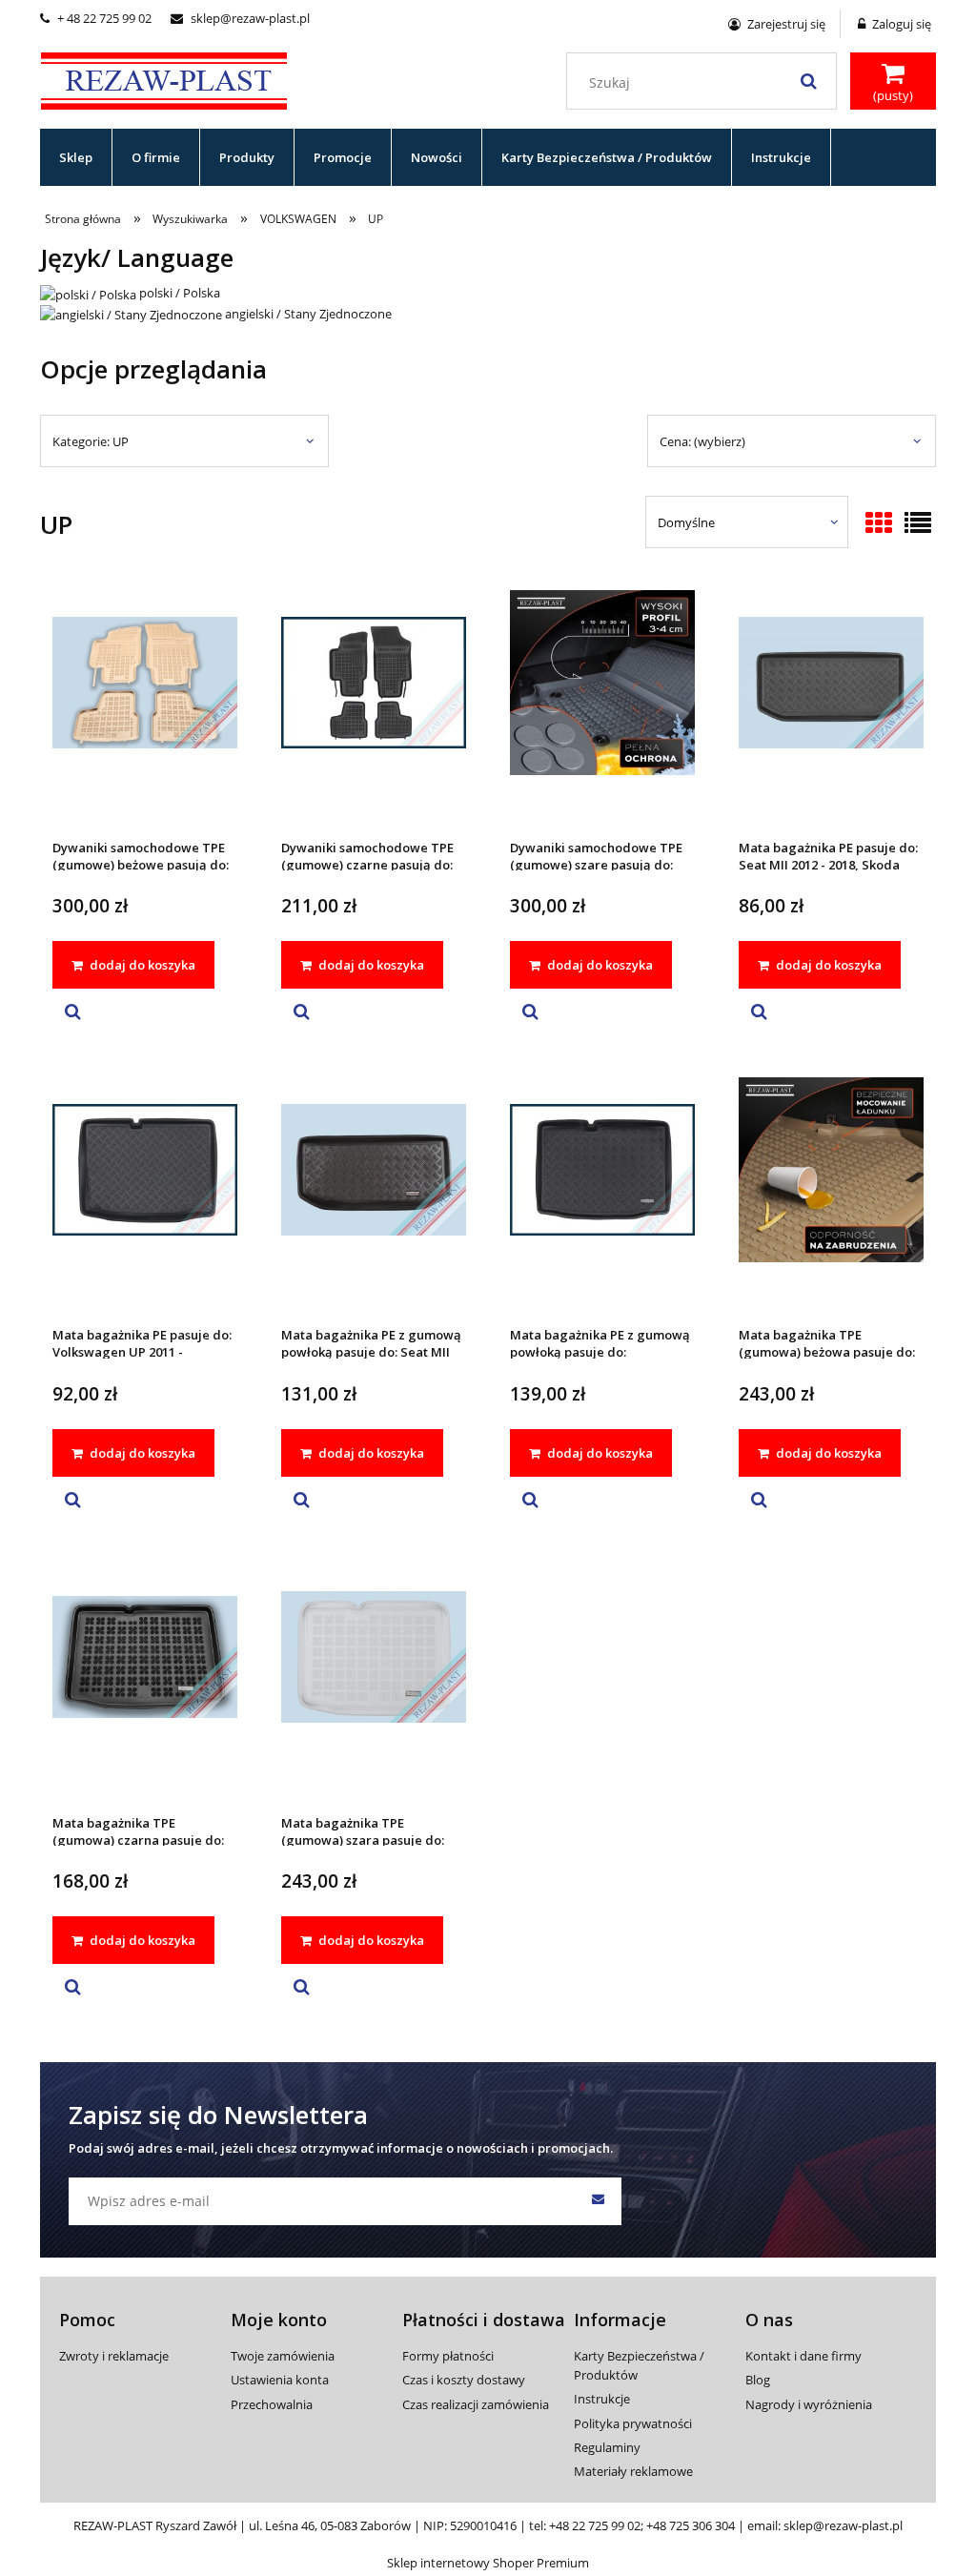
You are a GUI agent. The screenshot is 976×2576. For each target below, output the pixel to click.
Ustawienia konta (280, 2380)
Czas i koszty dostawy (464, 2380)
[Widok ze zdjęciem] (879, 524)
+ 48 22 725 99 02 (96, 18)
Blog (758, 2380)
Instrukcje (602, 2399)
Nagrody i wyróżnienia (809, 2404)
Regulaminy (607, 2447)
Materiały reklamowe (633, 2471)
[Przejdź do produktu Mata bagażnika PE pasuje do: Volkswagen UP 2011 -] (145, 1195)
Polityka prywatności (633, 2423)
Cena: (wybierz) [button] (702, 441)
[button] (73, 1012)
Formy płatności (448, 2356)
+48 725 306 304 (691, 2525)
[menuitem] (76, 157)
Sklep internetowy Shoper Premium (488, 2563)
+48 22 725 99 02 (595, 2525)
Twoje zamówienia (283, 2356)
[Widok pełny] (918, 524)
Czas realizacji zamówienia (476, 2404)
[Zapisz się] (598, 2201)
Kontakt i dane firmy (803, 2356)
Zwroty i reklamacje (114, 2356)
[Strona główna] (164, 78)
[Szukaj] (808, 81)
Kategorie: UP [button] (91, 441)
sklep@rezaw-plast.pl (240, 18)
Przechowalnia (272, 2404)
